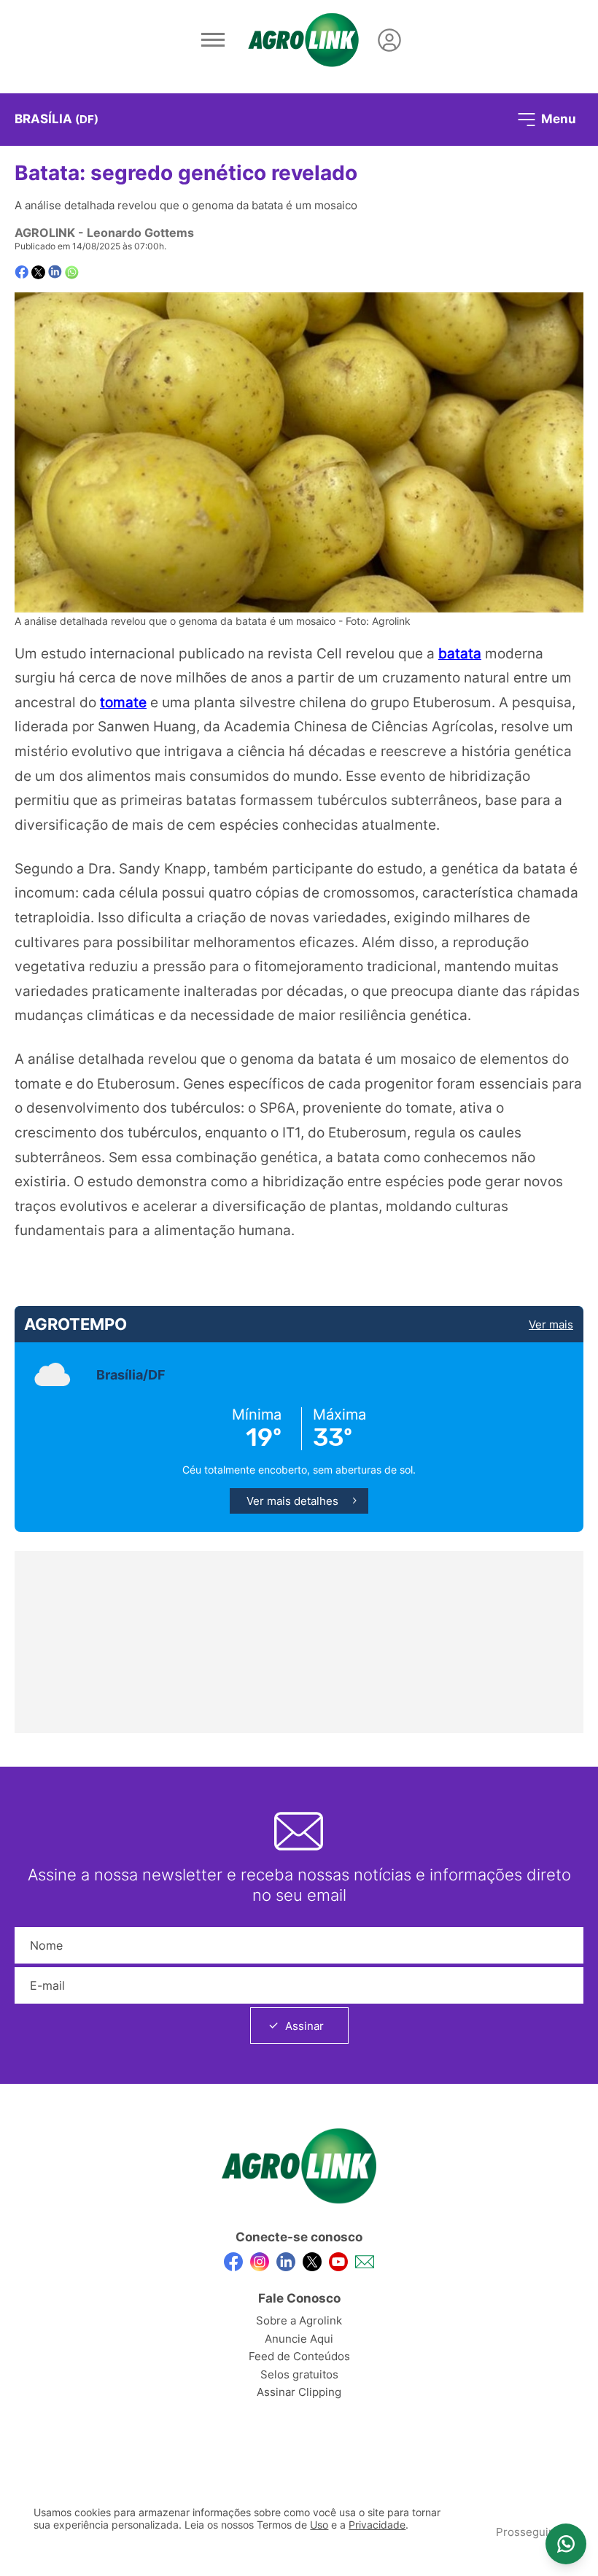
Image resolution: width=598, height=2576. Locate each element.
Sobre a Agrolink (299, 2320)
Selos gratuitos (299, 2374)
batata (460, 653)
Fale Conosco (299, 2298)
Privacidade (377, 2525)
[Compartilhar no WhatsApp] (72, 272)
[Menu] (213, 40)
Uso (319, 2525)
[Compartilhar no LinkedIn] (55, 272)
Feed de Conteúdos (299, 2356)
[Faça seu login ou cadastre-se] (389, 40)
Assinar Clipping (299, 2392)
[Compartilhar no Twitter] (38, 272)
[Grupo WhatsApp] (566, 2544)
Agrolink (45, 233)
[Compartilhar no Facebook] (22, 272)
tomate (123, 702)
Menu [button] (557, 118)
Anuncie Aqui (299, 2339)
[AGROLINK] (303, 40)
